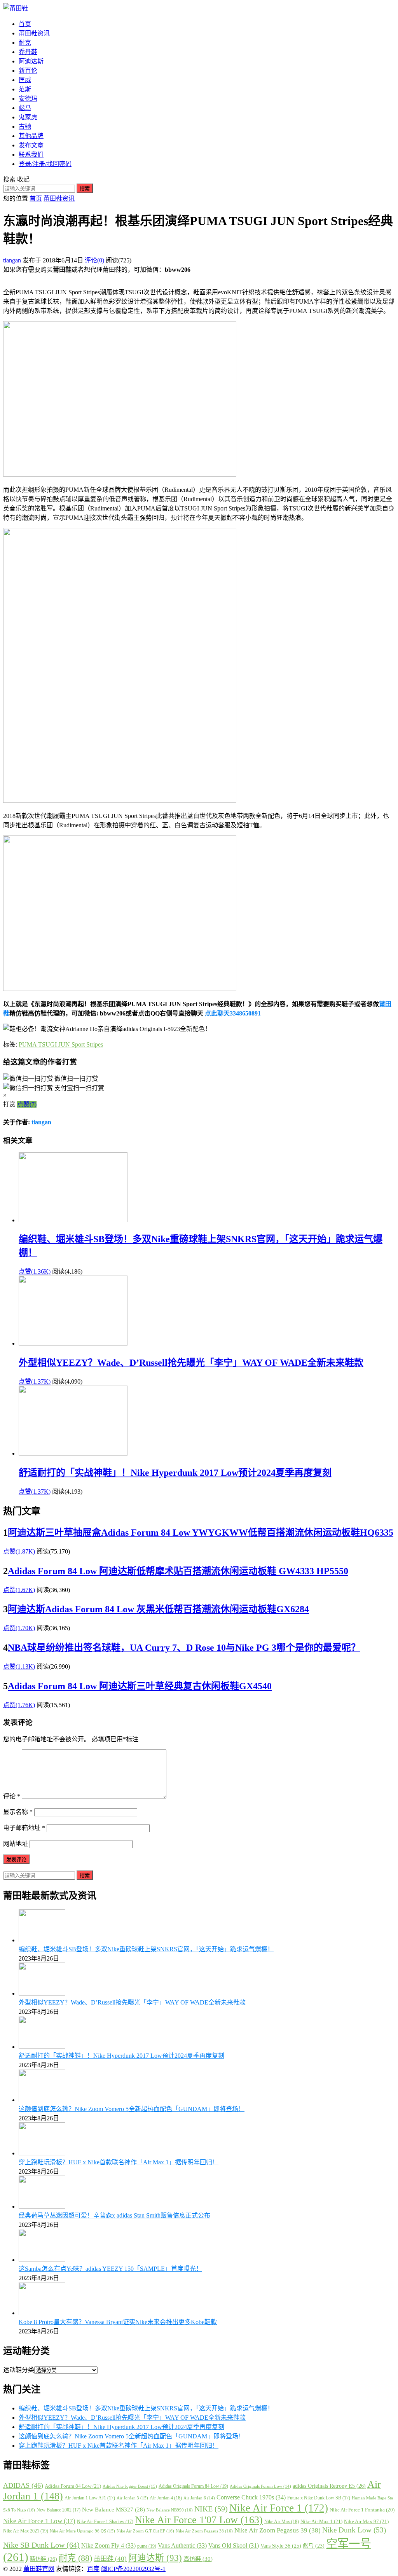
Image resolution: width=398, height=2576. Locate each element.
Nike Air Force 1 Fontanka (362, 2510)
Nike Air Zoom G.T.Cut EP (145, 2531)
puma (147, 2546)
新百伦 (28, 71)
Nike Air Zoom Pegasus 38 (204, 2531)
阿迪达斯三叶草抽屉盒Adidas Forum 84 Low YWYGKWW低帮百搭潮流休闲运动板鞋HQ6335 (201, 1533)
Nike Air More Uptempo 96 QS (82, 2531)
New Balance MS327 (113, 2510)
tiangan (13, 260)
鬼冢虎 (28, 117)
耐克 (25, 43)
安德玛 (28, 99)
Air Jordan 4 (166, 2498)
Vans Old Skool (234, 2545)
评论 (12, 1796)
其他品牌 (31, 136)
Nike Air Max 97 (366, 2521)
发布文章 (31, 145)
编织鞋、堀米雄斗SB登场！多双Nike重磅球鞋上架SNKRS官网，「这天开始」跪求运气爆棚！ (146, 1949)
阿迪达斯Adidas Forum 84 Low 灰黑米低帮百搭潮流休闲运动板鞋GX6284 (158, 1609)
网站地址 (16, 1844)
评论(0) (94, 260)
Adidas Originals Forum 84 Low (193, 2486)
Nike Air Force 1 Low (39, 2521)
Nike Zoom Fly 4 (108, 2545)
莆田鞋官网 (39, 2569)
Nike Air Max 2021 (26, 2531)
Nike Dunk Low (354, 2530)
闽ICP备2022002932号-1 (133, 2569)
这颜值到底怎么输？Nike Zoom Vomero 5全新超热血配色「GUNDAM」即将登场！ (132, 2109)
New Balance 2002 (58, 2510)
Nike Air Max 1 (321, 2521)
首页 (25, 24)
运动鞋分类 (19, 2370)
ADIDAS (23, 2485)
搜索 (85, 189)
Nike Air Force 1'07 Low (199, 2520)
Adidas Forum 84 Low (73, 2486)
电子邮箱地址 (24, 1828)
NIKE (211, 2509)
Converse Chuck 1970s (251, 2497)
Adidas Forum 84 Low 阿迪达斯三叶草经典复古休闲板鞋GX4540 (140, 1686)
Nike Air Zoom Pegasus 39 (278, 2530)
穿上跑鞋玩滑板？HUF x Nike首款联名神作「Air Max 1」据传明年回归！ (119, 2162)
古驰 (25, 127)
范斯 (25, 89)
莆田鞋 (110, 2559)
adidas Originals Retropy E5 (329, 2486)
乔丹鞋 (28, 52)
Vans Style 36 (281, 2546)
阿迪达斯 (31, 61)
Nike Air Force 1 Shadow (105, 2522)
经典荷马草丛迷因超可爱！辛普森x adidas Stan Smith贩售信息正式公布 (114, 2215)
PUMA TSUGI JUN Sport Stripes (61, 1044)
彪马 (25, 108)
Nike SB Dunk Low (41, 2545)
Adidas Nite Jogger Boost (130, 2486)
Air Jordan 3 (132, 2498)
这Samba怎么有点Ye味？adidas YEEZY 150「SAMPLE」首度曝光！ (110, 2269)
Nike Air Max (282, 2522)
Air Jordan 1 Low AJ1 (90, 2498)
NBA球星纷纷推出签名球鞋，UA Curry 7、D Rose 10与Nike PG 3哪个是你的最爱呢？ (184, 1648)
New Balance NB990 (170, 2510)
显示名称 (18, 1812)
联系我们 (31, 155)
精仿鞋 (44, 2559)
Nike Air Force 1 (279, 2508)
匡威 (25, 80)
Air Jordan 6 (199, 2498)
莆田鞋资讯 (34, 33)
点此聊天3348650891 (233, 1013)
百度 (93, 2569)
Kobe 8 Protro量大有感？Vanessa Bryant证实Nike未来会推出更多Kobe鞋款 (118, 2322)
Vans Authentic (182, 2545)
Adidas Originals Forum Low (260, 2486)
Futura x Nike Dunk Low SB (319, 2498)
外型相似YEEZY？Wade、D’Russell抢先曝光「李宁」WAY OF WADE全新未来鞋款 (191, 1363)
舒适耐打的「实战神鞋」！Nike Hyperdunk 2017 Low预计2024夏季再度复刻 (175, 1473)
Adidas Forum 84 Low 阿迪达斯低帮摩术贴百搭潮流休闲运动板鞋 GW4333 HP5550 (178, 1571)
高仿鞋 (198, 2559)
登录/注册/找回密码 (45, 164)
